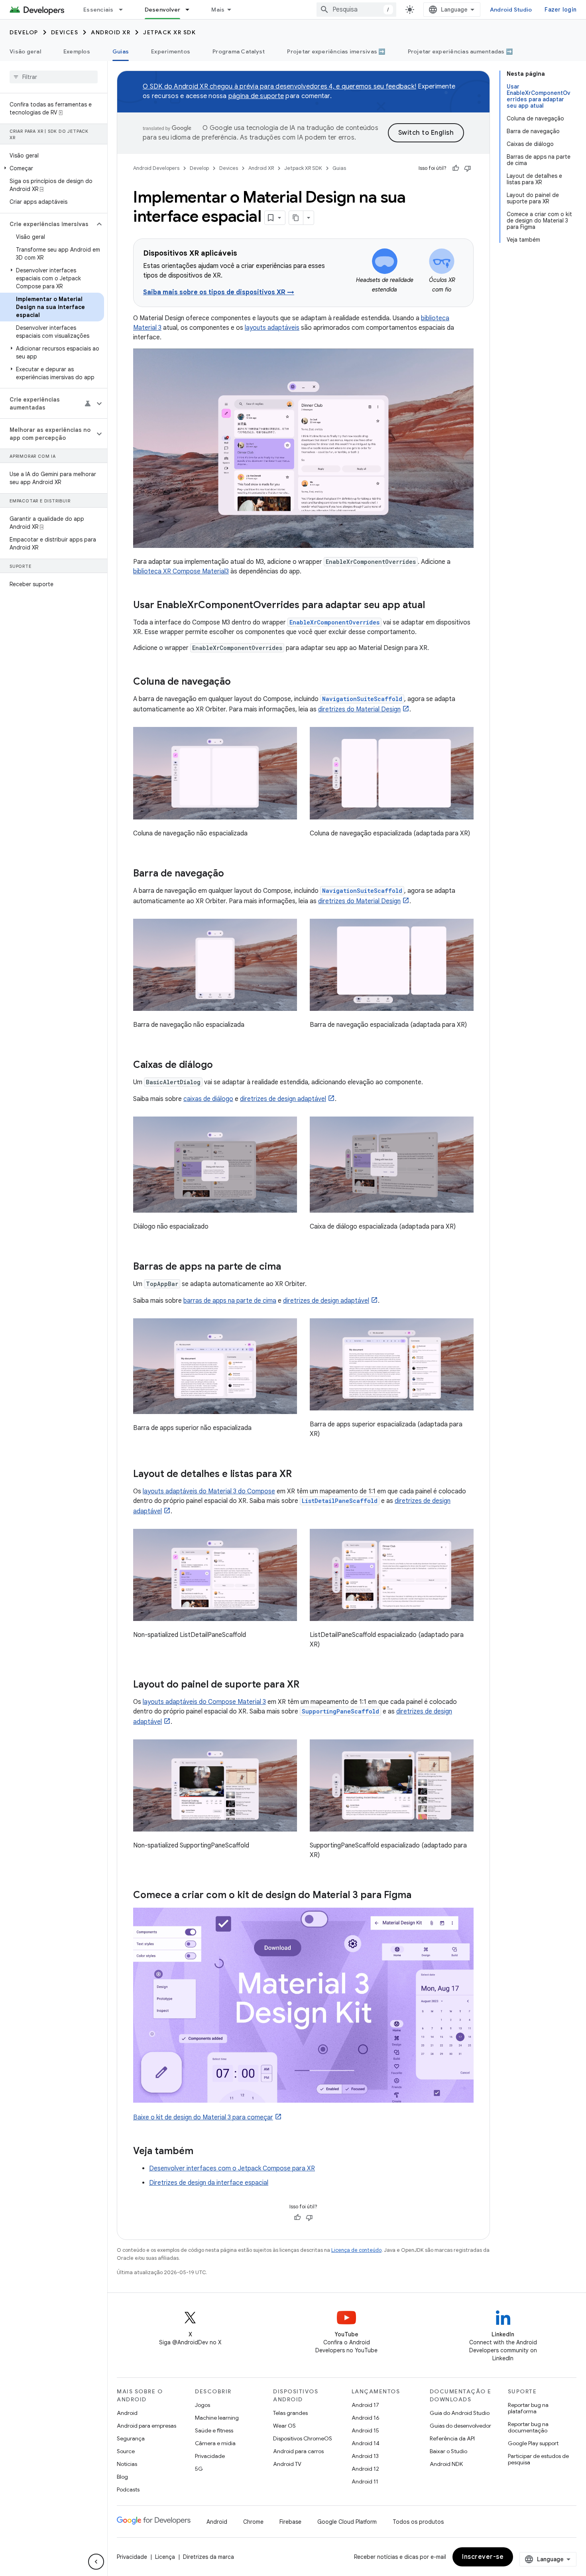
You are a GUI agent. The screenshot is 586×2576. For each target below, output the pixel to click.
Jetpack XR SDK (169, 32)
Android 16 (366, 2418)
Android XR (111, 32)
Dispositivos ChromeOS (303, 2438)
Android (127, 2413)
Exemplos (77, 51)
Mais (218, 10)
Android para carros (298, 2451)
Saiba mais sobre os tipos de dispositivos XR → (219, 292)
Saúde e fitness (214, 2430)
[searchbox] (54, 77)
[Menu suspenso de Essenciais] (124, 10)
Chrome (253, 2522)
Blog (122, 2477)
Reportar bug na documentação (528, 2427)
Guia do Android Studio (460, 2413)
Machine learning (217, 2418)
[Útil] (456, 168)
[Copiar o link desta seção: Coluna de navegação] (239, 682)
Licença (165, 2557)
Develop (24, 32)
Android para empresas (146, 2426)
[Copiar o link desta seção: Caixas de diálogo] (221, 1065)
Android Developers (156, 168)
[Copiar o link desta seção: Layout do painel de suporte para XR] (307, 1685)
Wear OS (284, 2426)
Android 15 (365, 2430)
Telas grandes (290, 2413)
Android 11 (365, 2481)
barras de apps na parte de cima (230, 1301)
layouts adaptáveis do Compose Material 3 (204, 1702)
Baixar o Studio (448, 2451)
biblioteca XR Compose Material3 (181, 571)
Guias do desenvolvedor (460, 2426)
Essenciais (98, 10)
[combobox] (356, 10)
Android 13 (365, 2456)
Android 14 (366, 2443)
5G (199, 2469)
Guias (121, 51)
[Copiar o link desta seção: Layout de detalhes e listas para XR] (300, 1475)
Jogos (203, 2405)
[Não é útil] (468, 168)
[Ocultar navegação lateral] (96, 2562)
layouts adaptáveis (272, 328)
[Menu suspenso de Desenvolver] (191, 10)
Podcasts (128, 2489)
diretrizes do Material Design (359, 709)
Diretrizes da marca (208, 2557)
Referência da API (452, 2438)
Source (126, 2451)
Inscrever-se (483, 2557)
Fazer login (560, 10)
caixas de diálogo (208, 1099)
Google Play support (533, 2443)
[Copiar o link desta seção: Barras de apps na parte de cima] (289, 1267)
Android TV (287, 2464)
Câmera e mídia (215, 2443)
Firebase (290, 2522)
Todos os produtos (418, 2522)
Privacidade (210, 2456)
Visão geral (25, 51)
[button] (52, 168)
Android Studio (511, 10)
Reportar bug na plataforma (528, 2408)
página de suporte (256, 96)
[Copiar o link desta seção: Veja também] (201, 2152)
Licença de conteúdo (356, 2250)
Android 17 (365, 2405)
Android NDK (446, 2464)
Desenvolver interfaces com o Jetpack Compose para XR (232, 2168)
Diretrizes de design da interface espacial (209, 2183)
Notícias (127, 2464)
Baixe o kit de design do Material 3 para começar (203, 2117)
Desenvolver (163, 10)
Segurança (131, 2438)
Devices (65, 32)
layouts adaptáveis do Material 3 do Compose (209, 1491)
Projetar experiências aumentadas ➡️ (460, 51)
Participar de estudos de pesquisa (538, 2459)
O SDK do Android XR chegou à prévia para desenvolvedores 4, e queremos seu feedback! (279, 87)
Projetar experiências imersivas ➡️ (336, 51)
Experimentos (171, 51)
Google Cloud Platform (347, 2522)
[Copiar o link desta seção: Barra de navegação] (232, 874)
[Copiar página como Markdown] (296, 218)
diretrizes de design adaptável (283, 1099)
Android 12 (365, 2469)
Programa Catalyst (239, 51)
